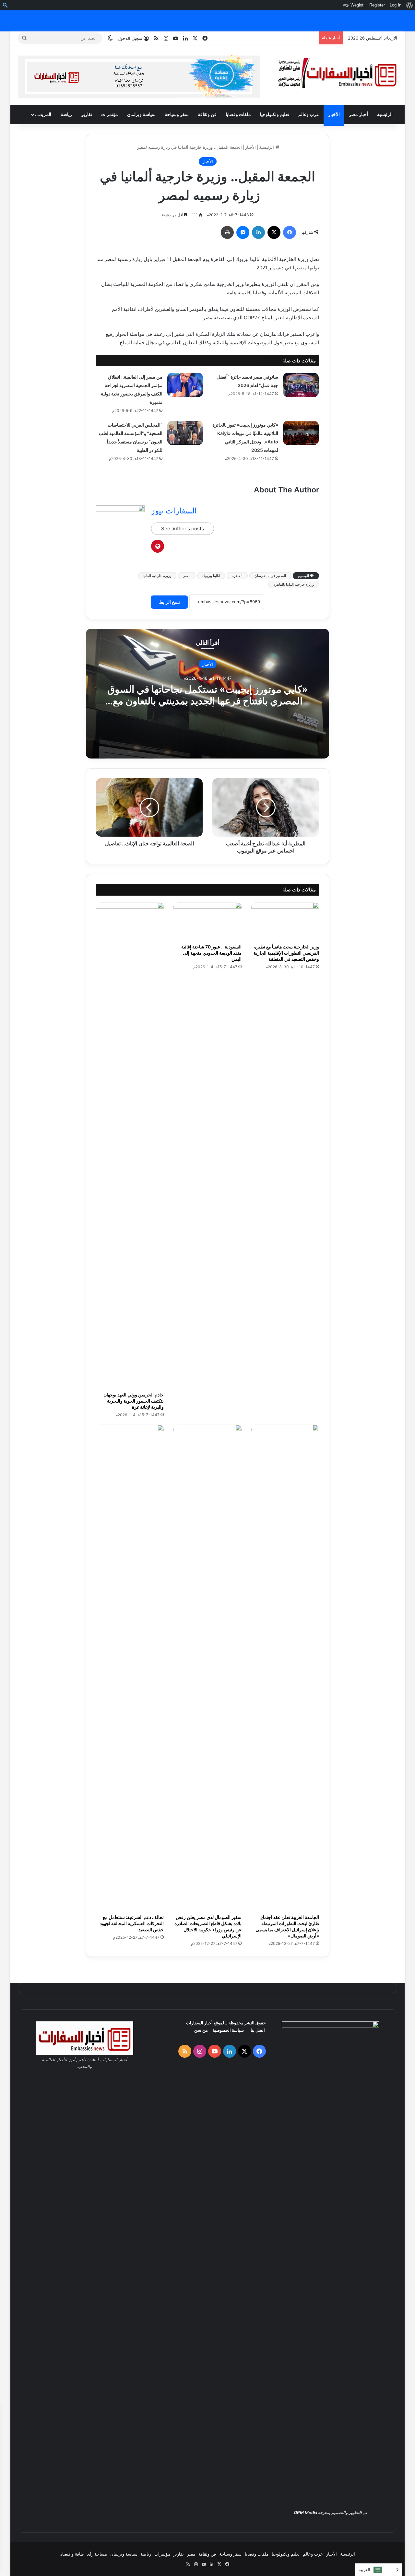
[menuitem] (409, 5)
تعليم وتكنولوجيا (275, 114)
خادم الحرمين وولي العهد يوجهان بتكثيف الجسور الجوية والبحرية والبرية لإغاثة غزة (134, 1401)
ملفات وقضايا (238, 114)
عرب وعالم (309, 114)
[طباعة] (227, 232)
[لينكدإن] (258, 232)
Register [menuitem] (377, 5)
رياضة (66, 114)
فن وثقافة (207, 114)
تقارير (87, 114)
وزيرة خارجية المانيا (157, 576)
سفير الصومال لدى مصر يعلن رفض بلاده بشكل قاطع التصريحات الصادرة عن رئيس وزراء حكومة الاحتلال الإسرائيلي (208, 1926)
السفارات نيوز (174, 511)
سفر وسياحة (177, 114)
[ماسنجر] (243, 232)
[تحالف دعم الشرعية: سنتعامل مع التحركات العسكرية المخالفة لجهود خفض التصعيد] (130, 1668)
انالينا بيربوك (211, 576)
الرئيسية (385, 114)
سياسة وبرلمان (141, 114)
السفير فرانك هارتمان (270, 576)
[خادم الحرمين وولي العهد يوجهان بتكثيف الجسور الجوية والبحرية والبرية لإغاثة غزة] (130, 1145)
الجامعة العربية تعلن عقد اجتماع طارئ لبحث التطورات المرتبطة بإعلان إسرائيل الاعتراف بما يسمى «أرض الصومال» (287, 1926)
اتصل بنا (258, 2030)
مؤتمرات (110, 114)
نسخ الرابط (169, 602)
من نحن (201, 2030)
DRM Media (306, 2512)
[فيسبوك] (290, 232)
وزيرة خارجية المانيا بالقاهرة (294, 584)
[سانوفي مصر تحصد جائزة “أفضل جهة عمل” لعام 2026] (301, 385)
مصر (187, 576)
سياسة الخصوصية (228, 2030)
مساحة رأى (97, 2554)
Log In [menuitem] (396, 5)
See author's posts (183, 529)
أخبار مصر (358, 114)
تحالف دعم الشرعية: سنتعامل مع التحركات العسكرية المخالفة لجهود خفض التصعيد (132, 1923)
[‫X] (274, 232)
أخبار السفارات (199, 2023)
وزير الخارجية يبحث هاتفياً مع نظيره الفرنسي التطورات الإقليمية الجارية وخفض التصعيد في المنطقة (286, 953)
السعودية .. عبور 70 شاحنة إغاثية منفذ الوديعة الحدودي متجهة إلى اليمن (211, 953)
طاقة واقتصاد (72, 2554)
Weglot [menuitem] (357, 5)
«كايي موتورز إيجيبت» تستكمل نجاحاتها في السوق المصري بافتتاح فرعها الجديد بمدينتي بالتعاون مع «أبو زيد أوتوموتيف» (207, 700)
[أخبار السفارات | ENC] (337, 74)
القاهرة (237, 576)
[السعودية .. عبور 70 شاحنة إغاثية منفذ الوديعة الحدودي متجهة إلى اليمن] (207, 921)
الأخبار (334, 114)
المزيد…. (43, 114)
